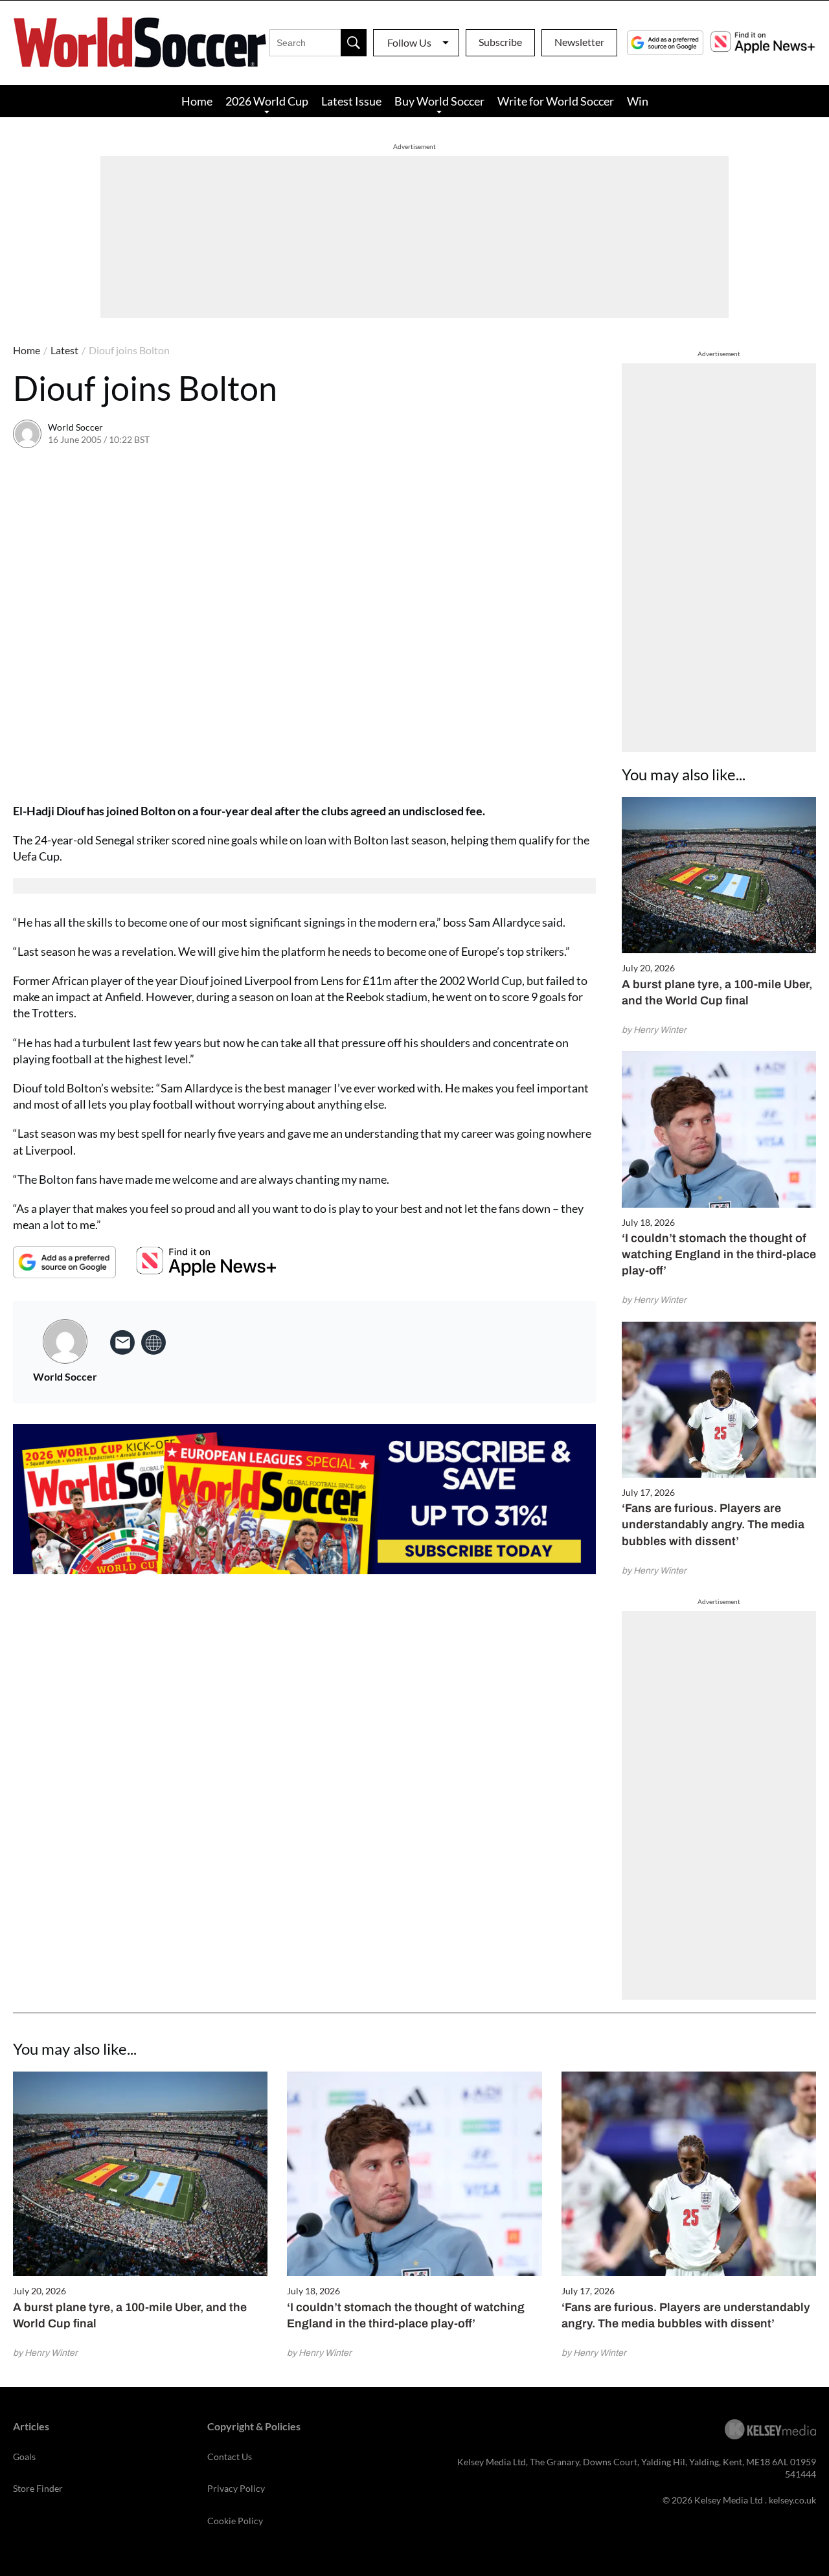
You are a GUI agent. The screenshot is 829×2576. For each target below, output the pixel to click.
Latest (64, 350)
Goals (24, 2457)
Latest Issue (351, 101)
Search (354, 43)
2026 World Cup (267, 101)
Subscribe (500, 42)
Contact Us (230, 2457)
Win (638, 101)
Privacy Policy (236, 2488)
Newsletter (579, 42)
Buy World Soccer (439, 101)
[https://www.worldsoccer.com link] (153, 1342)
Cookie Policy (235, 2521)
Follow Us (409, 42)
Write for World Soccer (556, 101)
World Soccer (75, 427)
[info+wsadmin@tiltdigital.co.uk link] (122, 1342)
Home (197, 101)
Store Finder (38, 2488)
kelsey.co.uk (792, 2500)
